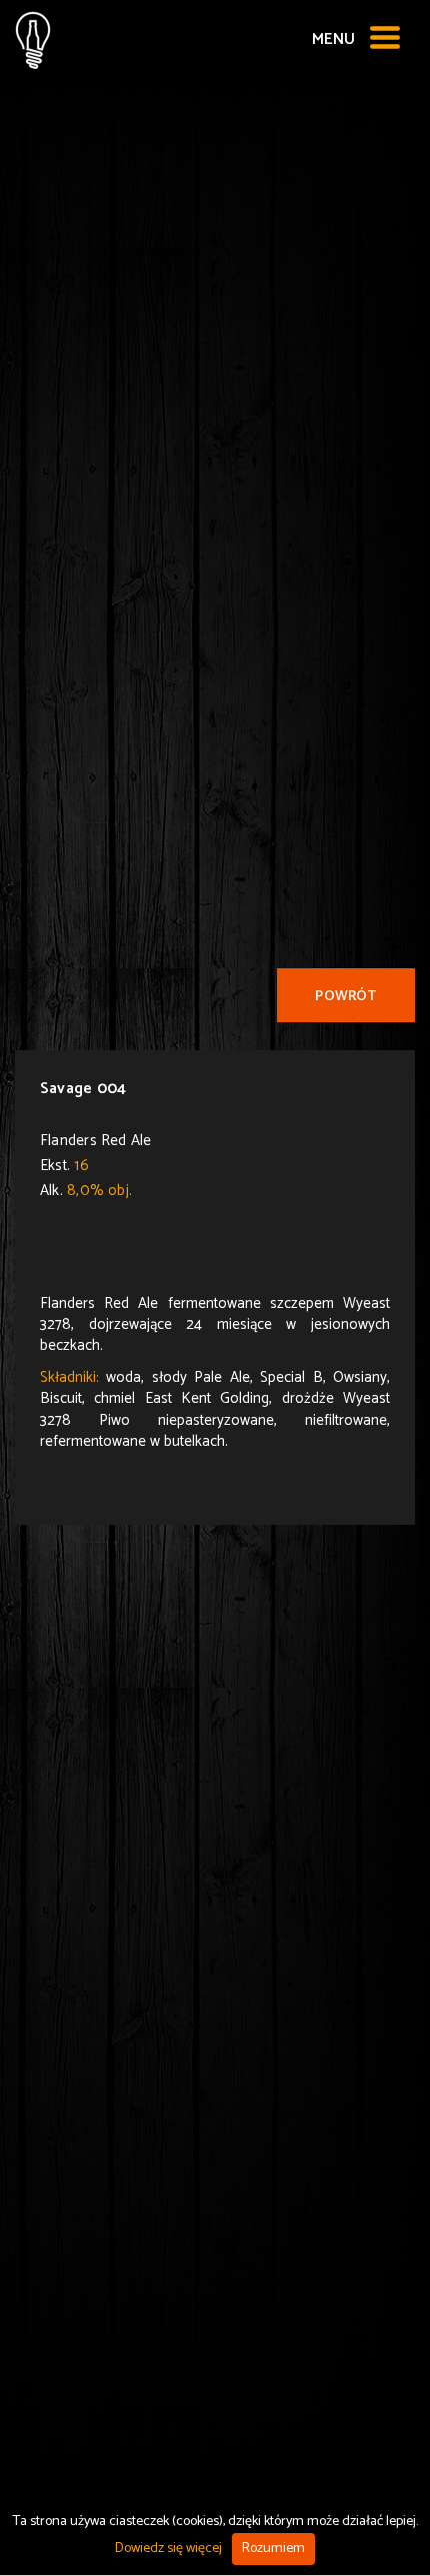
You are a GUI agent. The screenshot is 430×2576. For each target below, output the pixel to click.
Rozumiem (273, 2549)
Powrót (345, 997)
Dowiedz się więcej (168, 2549)
